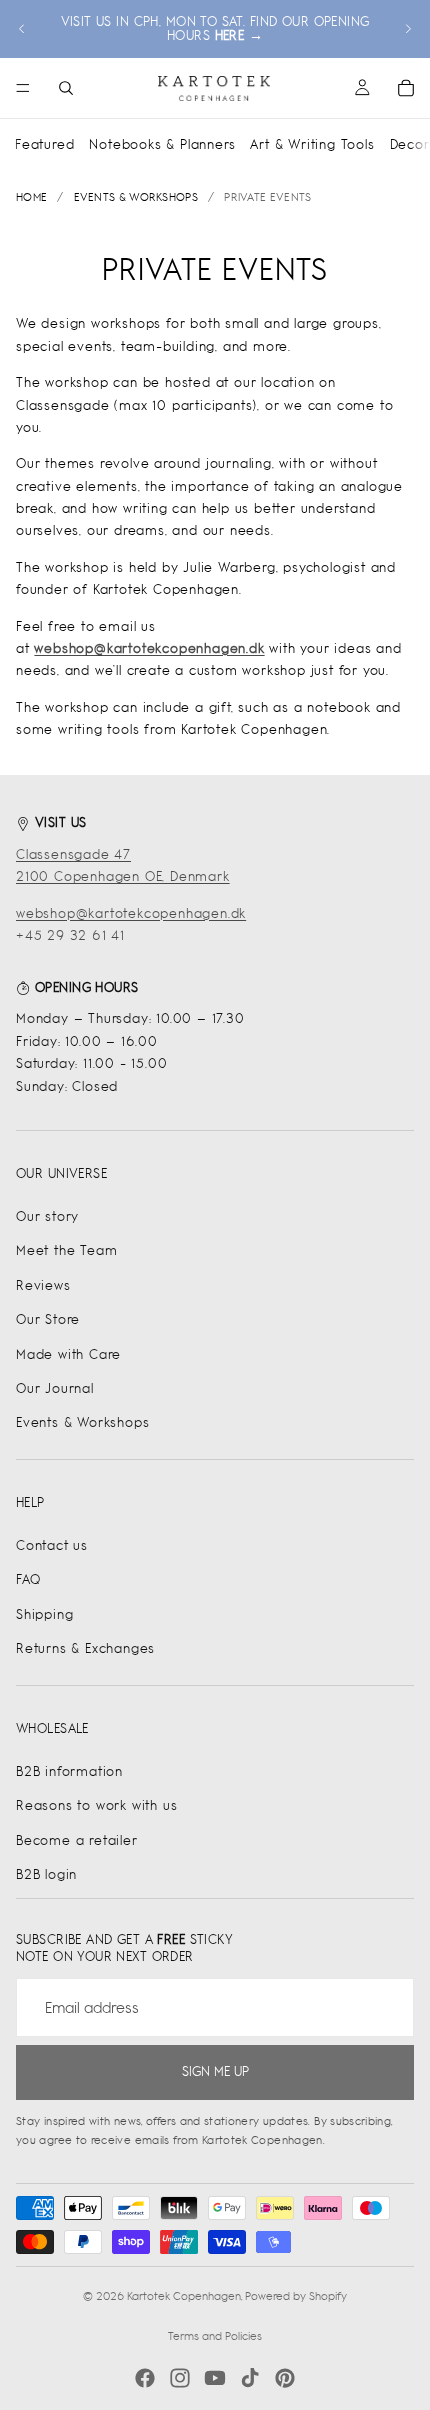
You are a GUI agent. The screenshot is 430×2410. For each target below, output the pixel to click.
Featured (44, 144)
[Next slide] (408, 29)
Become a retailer (77, 1840)
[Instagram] (180, 2378)
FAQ (28, 1579)
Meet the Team (66, 1250)
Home (31, 197)
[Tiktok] (250, 2378)
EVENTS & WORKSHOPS (136, 197)
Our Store (48, 1319)
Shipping (44, 1614)
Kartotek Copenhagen (184, 2296)
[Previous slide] (22, 29)
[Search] (66, 88)
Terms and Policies (215, 2336)
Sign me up (215, 2071)
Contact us (52, 1545)
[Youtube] (215, 2378)
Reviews (43, 1285)
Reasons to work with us (96, 1805)
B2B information (69, 1771)
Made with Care (68, 1354)
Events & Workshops (82, 1422)
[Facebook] (145, 2378)
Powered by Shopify (296, 2296)
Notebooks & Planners (162, 144)
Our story (47, 1216)
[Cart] (406, 88)
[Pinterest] (285, 2378)
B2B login (46, 1874)
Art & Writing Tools (312, 144)
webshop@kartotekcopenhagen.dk (131, 913)
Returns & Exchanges (85, 1648)
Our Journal (55, 1388)
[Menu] (23, 88)
